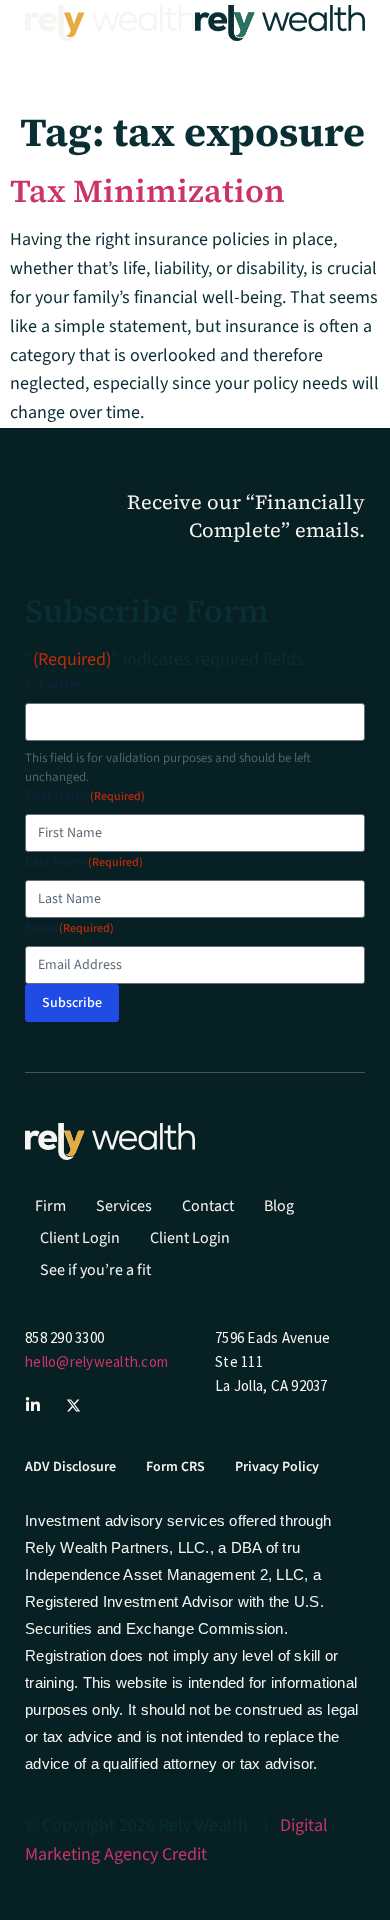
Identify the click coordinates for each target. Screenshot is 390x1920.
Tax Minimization (147, 191)
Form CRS (175, 1467)
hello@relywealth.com (96, 1361)
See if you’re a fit (95, 1270)
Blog (279, 1206)
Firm (50, 1206)
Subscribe (72, 1003)
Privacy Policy (277, 1467)
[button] (46, 64)
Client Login (80, 1238)
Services (124, 1206)
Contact (208, 1206)
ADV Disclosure (70, 1467)
